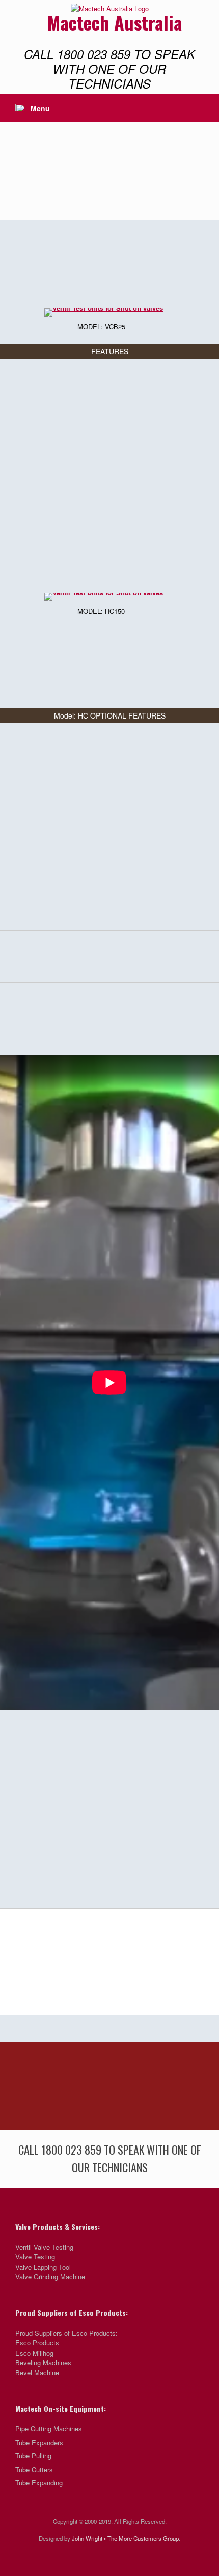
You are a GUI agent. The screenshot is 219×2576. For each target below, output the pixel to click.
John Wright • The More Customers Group (125, 2538)
